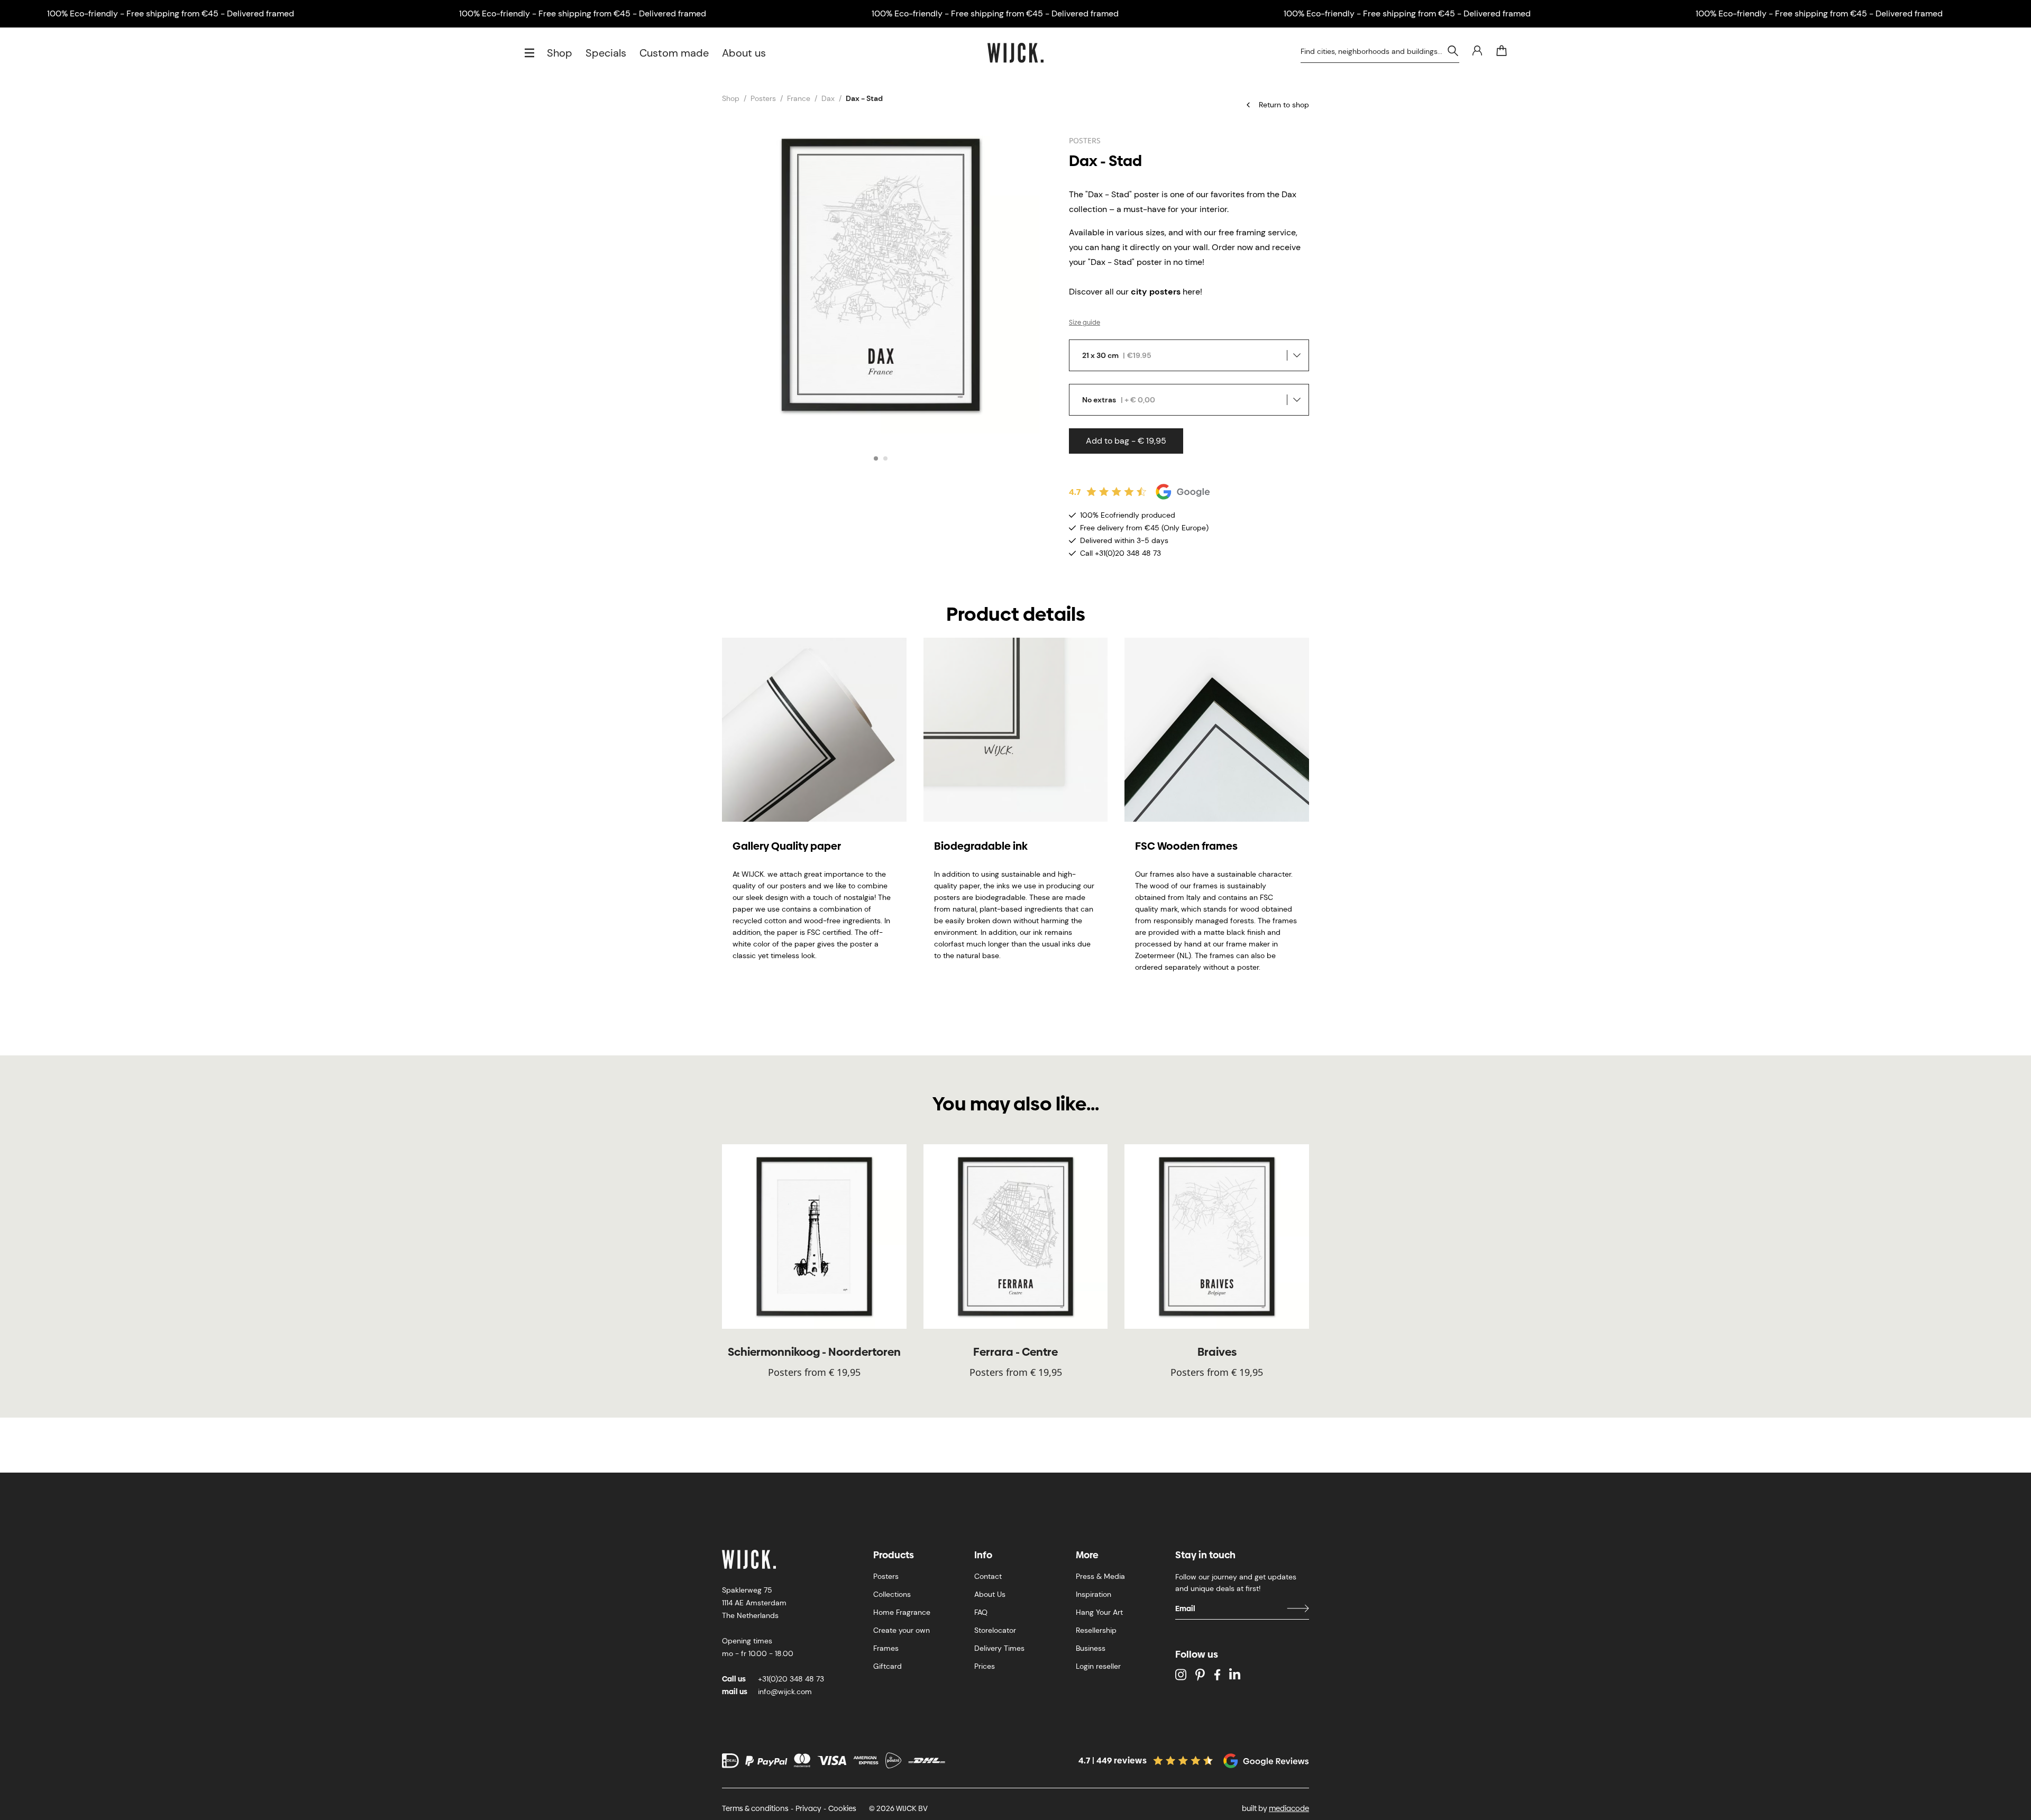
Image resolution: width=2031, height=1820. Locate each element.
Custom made (674, 53)
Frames (886, 1648)
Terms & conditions (755, 1808)
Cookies (842, 1808)
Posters (763, 98)
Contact (988, 1576)
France (799, 98)
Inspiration (1094, 1594)
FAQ (981, 1612)
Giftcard (888, 1666)
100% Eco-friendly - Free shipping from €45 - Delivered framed (171, 13)
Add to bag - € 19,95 (1126, 441)
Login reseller (1098, 1666)
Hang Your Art (1099, 1612)
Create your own (902, 1630)
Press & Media (1100, 1576)
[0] (1502, 51)
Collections (892, 1594)
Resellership (1096, 1630)
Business (1091, 1648)
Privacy (808, 1808)
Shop (560, 53)
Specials (606, 53)
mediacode (1289, 1808)
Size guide (1085, 323)
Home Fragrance (902, 1612)
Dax (828, 98)
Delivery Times (999, 1648)
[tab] (876, 458)
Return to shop (1284, 105)
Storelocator (995, 1630)
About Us (990, 1594)
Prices (985, 1666)
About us (744, 53)
